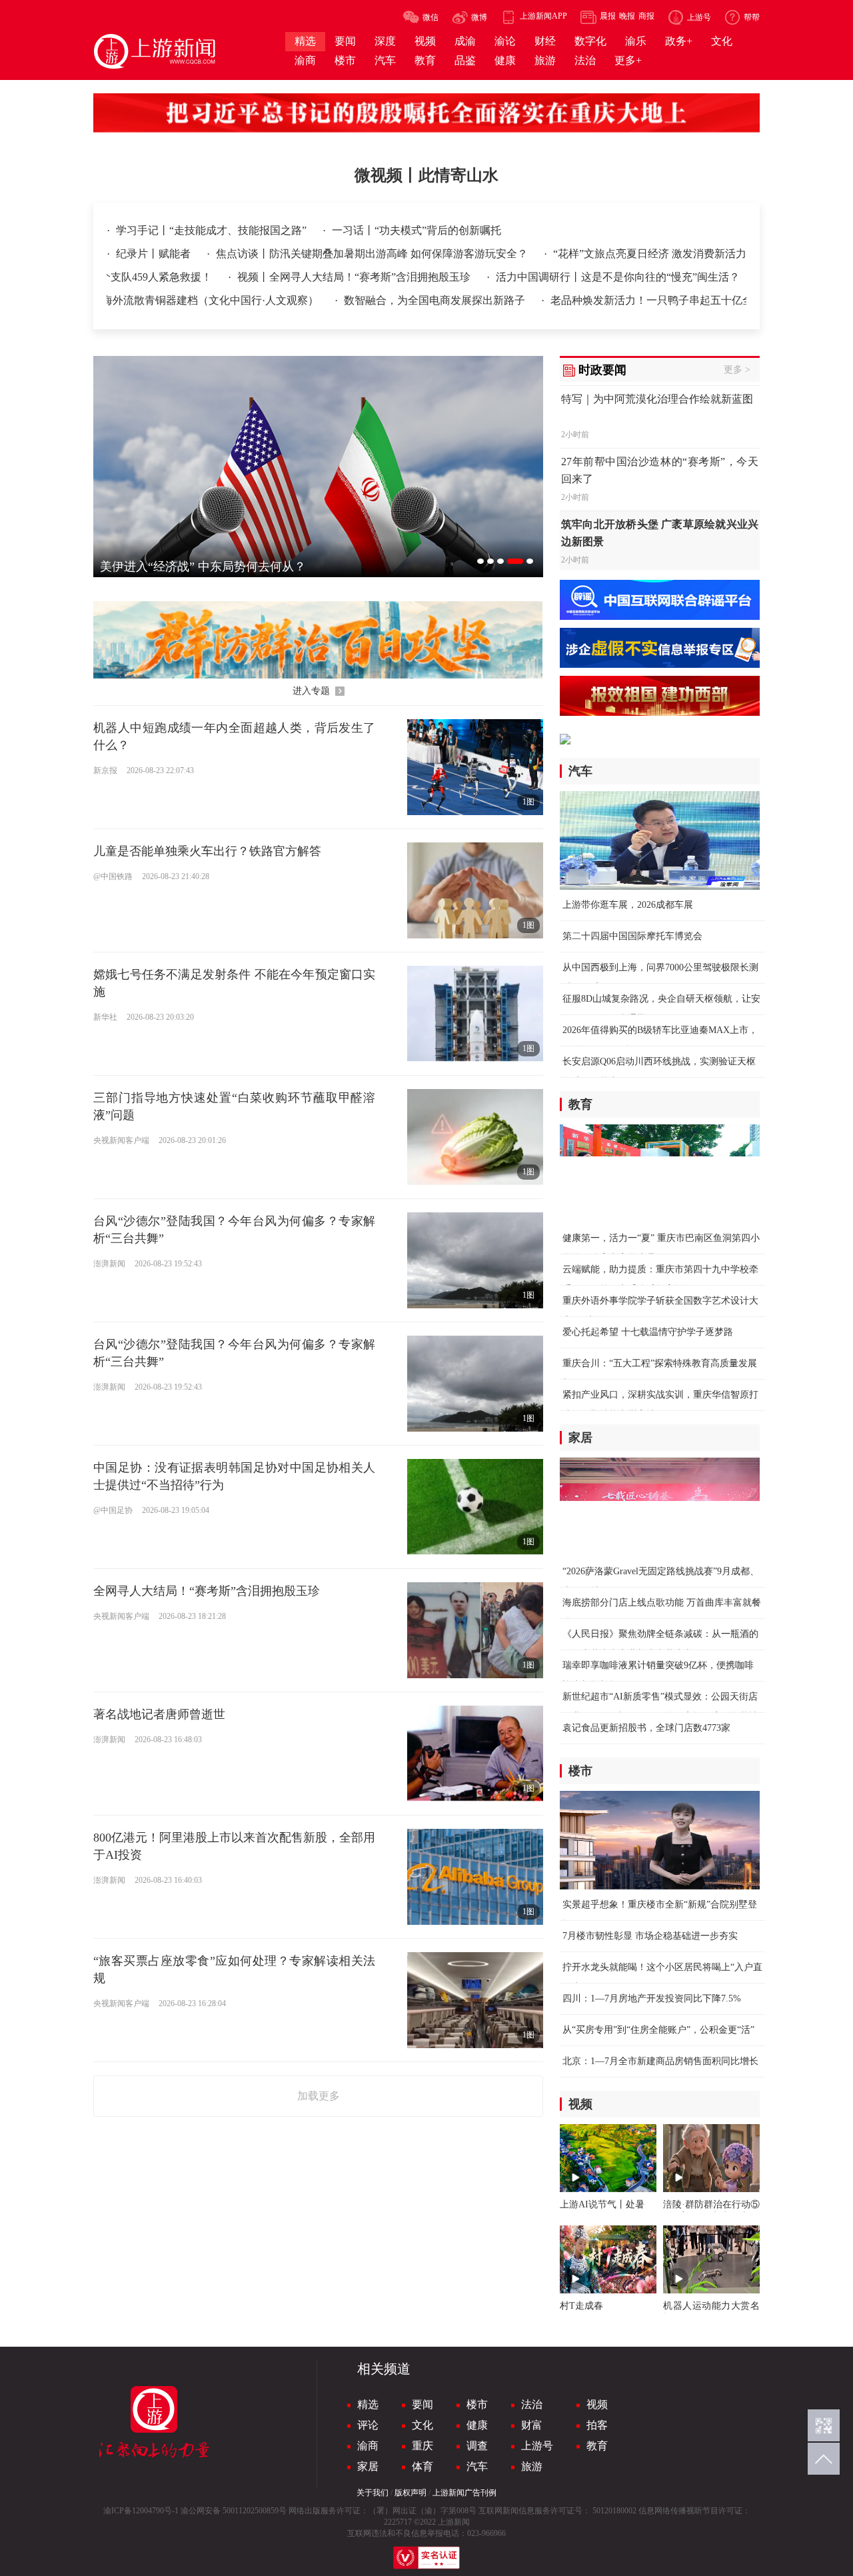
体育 (423, 2466)
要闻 (423, 2404)
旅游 (532, 2466)
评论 (368, 2425)
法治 (532, 2404)
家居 (368, 2466)
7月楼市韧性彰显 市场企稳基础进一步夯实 (650, 1936)
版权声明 (411, 2493)
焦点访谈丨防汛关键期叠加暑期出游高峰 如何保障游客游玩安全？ (373, 254)
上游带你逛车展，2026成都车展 (628, 905)
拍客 (597, 2425)
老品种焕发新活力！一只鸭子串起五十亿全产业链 (622, 300)
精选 (368, 2404)
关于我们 (373, 2493)
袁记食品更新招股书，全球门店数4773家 (646, 1728)
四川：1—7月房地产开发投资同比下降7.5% (652, 1998)
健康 (477, 2425)
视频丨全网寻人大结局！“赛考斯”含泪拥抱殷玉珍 (470, 277)
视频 (597, 2404)
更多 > (737, 370)
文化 (423, 2425)
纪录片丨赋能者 (155, 254)
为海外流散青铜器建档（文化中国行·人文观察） (161, 300)
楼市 (477, 2404)
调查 (477, 2446)
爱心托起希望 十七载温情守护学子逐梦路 (648, 1332)
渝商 (368, 2446)
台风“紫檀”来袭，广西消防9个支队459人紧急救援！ (206, 277)
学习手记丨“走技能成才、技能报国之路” (213, 230)
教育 (597, 2446)
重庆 (423, 2446)
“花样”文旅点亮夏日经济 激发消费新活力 (650, 254)
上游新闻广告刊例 (464, 2493)
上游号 (537, 2446)
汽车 (477, 2466)
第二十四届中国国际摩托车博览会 (632, 936)
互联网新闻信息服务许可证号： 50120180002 (557, 2511)
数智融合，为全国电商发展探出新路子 (391, 300)
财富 (532, 2425)
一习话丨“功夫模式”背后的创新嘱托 (417, 230)
